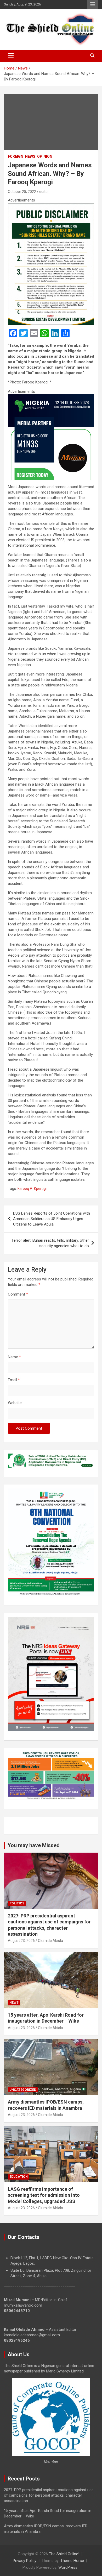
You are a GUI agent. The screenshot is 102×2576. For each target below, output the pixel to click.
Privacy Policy (25, 2561)
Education (19, 2177)
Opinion (45, 156)
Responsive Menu (93, 4)
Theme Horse (72, 2561)
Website (15, 1403)
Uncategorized (23, 2090)
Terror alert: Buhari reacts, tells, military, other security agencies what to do (50, 1243)
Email (14, 1380)
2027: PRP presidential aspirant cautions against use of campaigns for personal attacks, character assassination (49, 2495)
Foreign (16, 156)
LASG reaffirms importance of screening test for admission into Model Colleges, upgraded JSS (44, 2195)
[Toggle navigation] (11, 56)
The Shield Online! (64, 2554)
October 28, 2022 (22, 192)
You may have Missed (34, 1845)
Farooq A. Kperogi (32, 1189)
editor (44, 192)
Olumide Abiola (50, 1941)
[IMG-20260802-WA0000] (51, 397)
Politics (17, 1903)
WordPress (68, 2567)
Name (14, 1357)
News (30, 156)
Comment (18, 1294)
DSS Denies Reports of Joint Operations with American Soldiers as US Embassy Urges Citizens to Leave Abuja (52, 1219)
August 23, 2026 (21, 1941)
